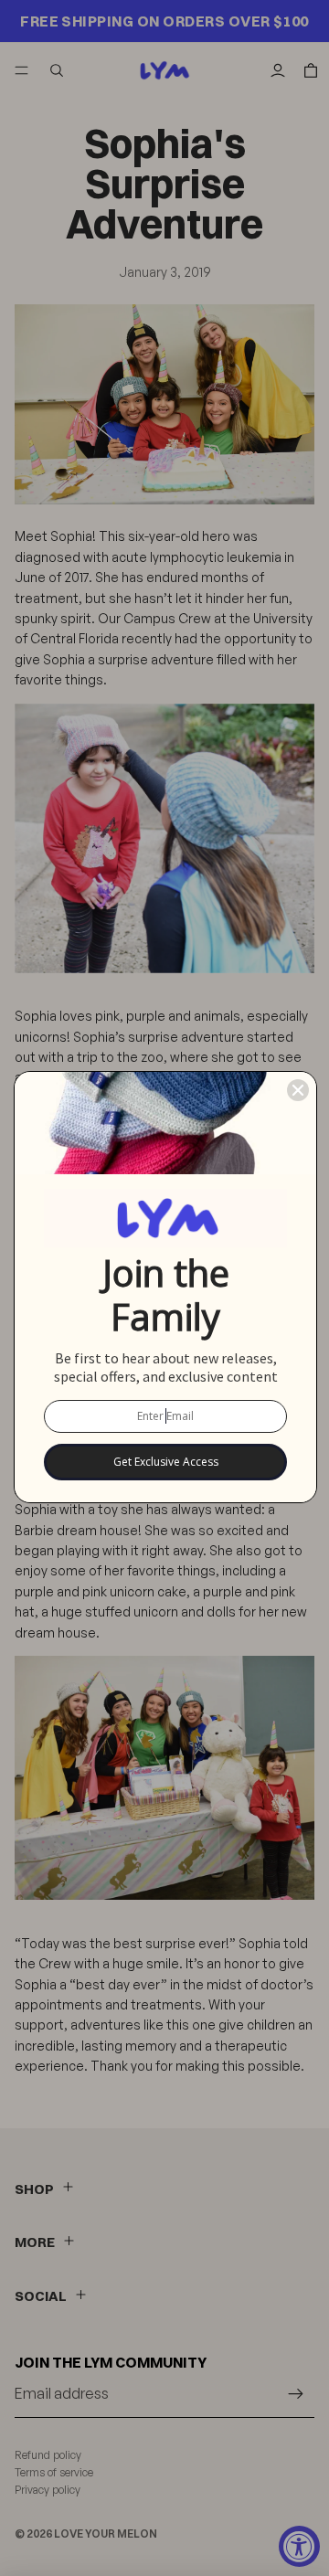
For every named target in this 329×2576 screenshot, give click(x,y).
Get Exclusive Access (166, 1462)
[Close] (298, 1090)
